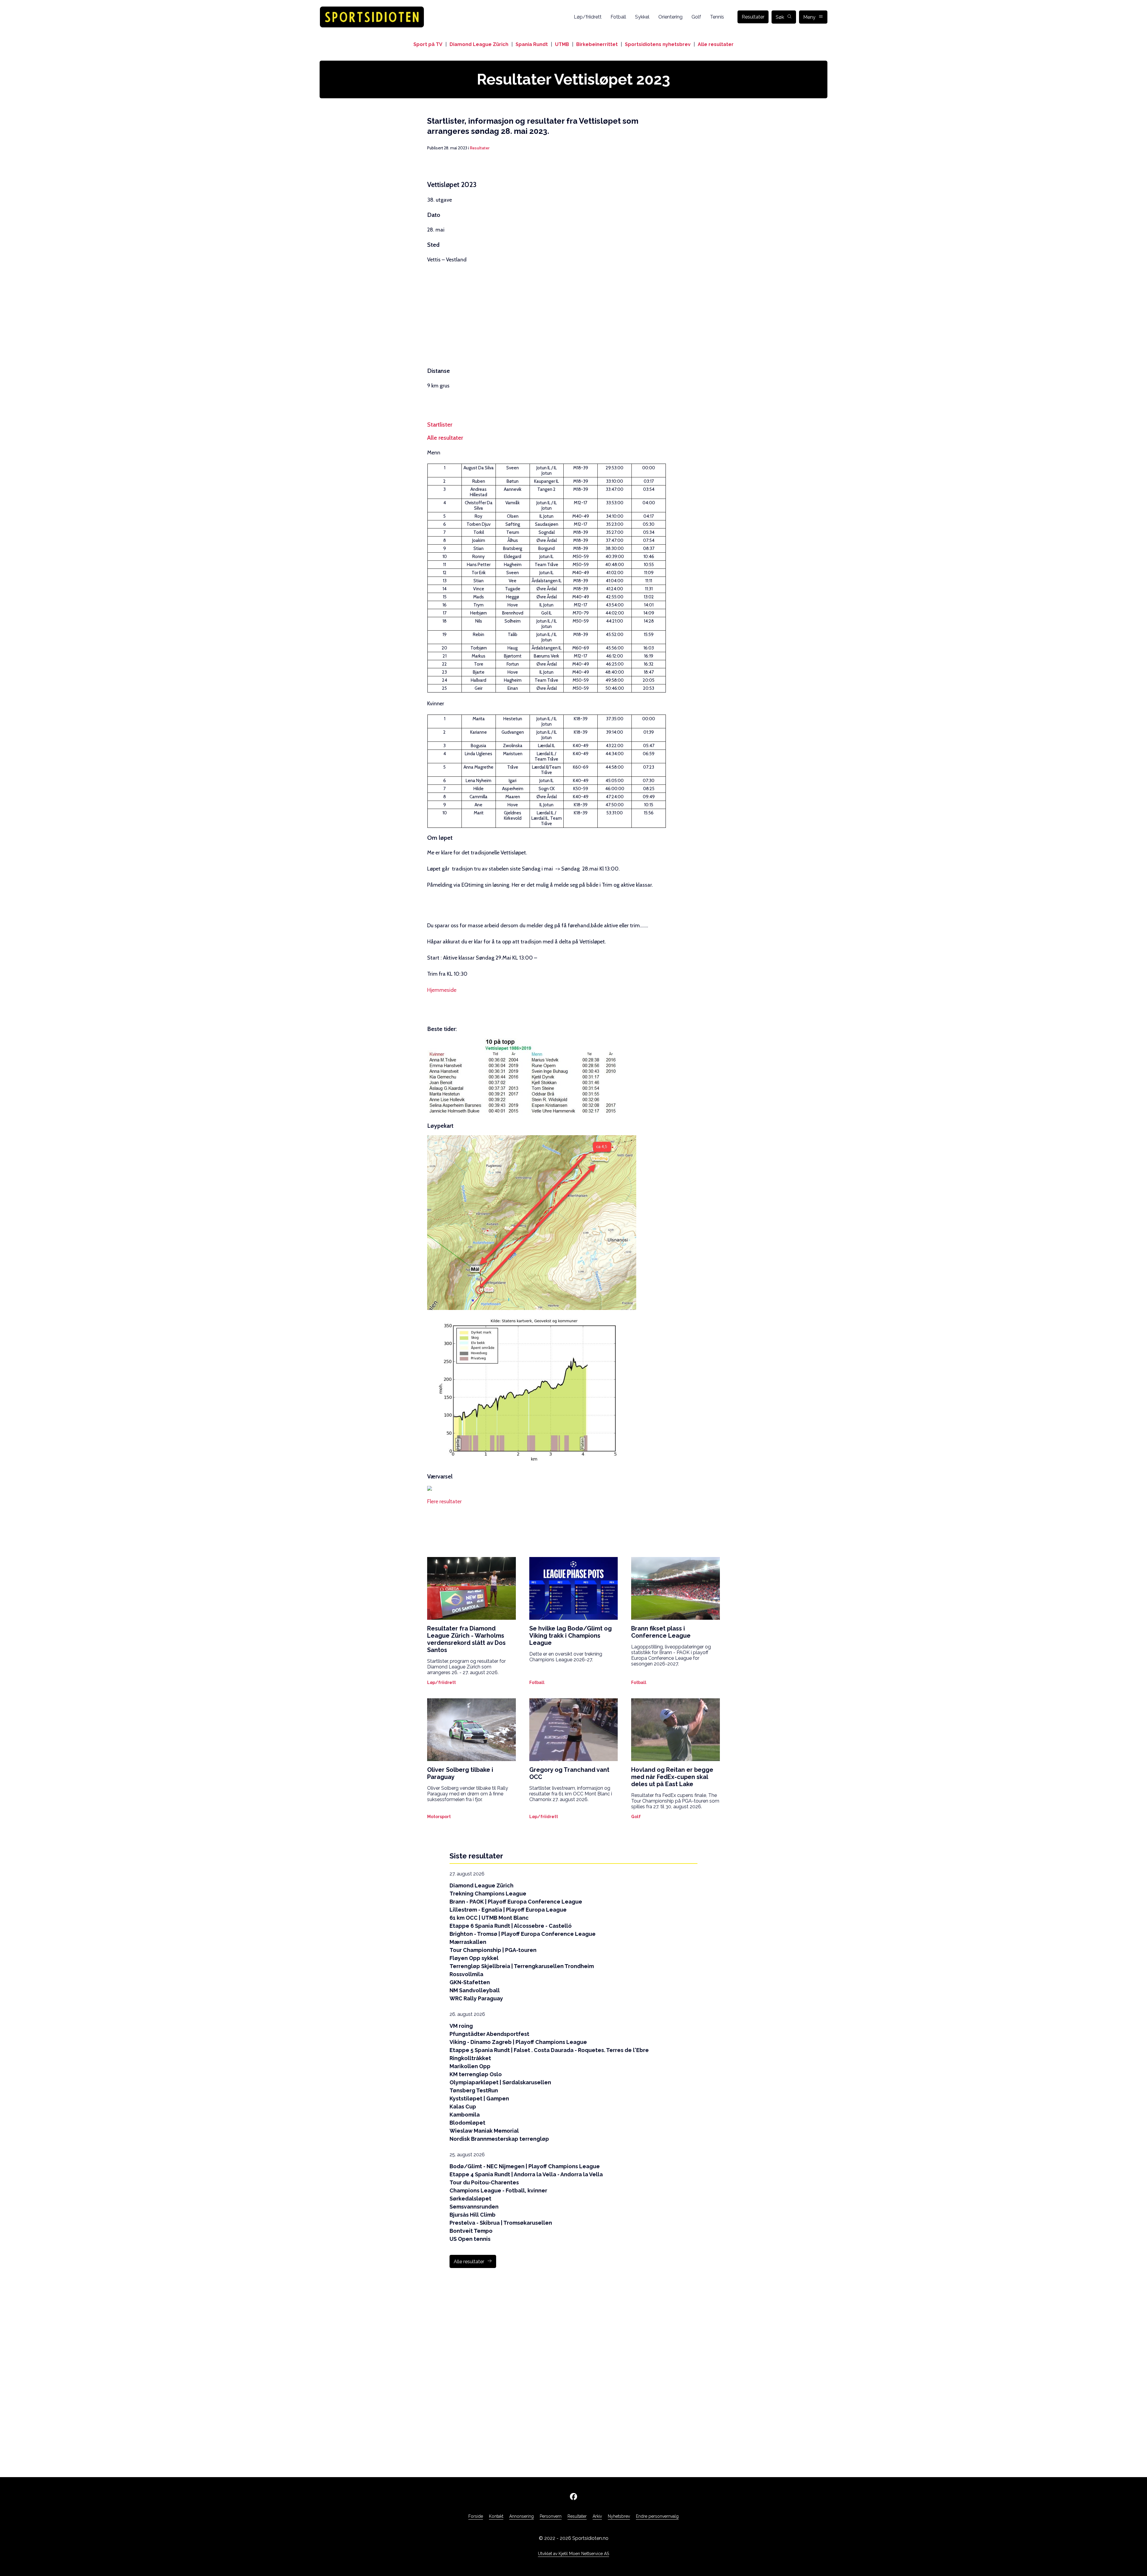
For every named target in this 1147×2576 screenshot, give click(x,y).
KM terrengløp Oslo (476, 2074)
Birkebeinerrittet (597, 44)
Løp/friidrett (588, 17)
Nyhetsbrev (619, 2516)
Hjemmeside (442, 990)
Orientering (670, 17)
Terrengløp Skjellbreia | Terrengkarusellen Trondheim (522, 1966)
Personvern (551, 2516)
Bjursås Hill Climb (473, 2215)
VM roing (461, 2026)
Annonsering (522, 2516)
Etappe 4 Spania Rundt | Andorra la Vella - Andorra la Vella (526, 2174)
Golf (696, 17)
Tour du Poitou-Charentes (484, 2182)
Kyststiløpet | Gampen (479, 2098)
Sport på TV (428, 44)
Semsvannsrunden (474, 2207)
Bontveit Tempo (471, 2231)
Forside (476, 2516)
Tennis (717, 17)
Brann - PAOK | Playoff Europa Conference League (516, 1902)
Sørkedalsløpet (470, 2199)
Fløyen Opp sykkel (474, 1958)
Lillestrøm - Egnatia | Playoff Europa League (508, 1910)
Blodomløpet (467, 2123)
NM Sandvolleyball (475, 1990)
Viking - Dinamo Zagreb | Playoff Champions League (518, 2042)
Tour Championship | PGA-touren (493, 1950)
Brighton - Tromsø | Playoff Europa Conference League (523, 1934)
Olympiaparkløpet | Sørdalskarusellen (500, 2082)
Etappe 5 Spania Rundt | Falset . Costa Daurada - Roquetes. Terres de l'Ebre (549, 2050)
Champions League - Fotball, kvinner (498, 2190)
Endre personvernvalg (657, 2516)
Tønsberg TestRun (474, 2090)
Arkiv (597, 2516)
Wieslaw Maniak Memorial (484, 2131)
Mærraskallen (468, 1942)
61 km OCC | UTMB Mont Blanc (489, 1918)
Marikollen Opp (470, 2066)
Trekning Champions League (488, 1894)
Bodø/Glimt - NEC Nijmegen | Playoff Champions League (525, 2166)
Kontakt (496, 2516)
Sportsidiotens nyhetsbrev (658, 44)
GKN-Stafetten (470, 1982)
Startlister (440, 425)
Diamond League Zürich (479, 44)
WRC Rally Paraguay (476, 1998)
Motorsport (439, 1817)
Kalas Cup (463, 2107)
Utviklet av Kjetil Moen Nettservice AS (573, 2554)
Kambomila (465, 2115)
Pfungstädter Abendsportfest (489, 2034)
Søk (780, 17)
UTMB (562, 44)
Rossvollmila (466, 1974)
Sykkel (642, 17)
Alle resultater (716, 44)
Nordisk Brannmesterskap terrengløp (499, 2139)
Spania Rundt (532, 44)
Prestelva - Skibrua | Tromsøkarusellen (501, 2223)
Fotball (618, 17)
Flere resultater (444, 1501)
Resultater (753, 17)
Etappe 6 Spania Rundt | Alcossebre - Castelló (511, 1926)
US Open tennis (470, 2239)
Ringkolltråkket (470, 2058)
